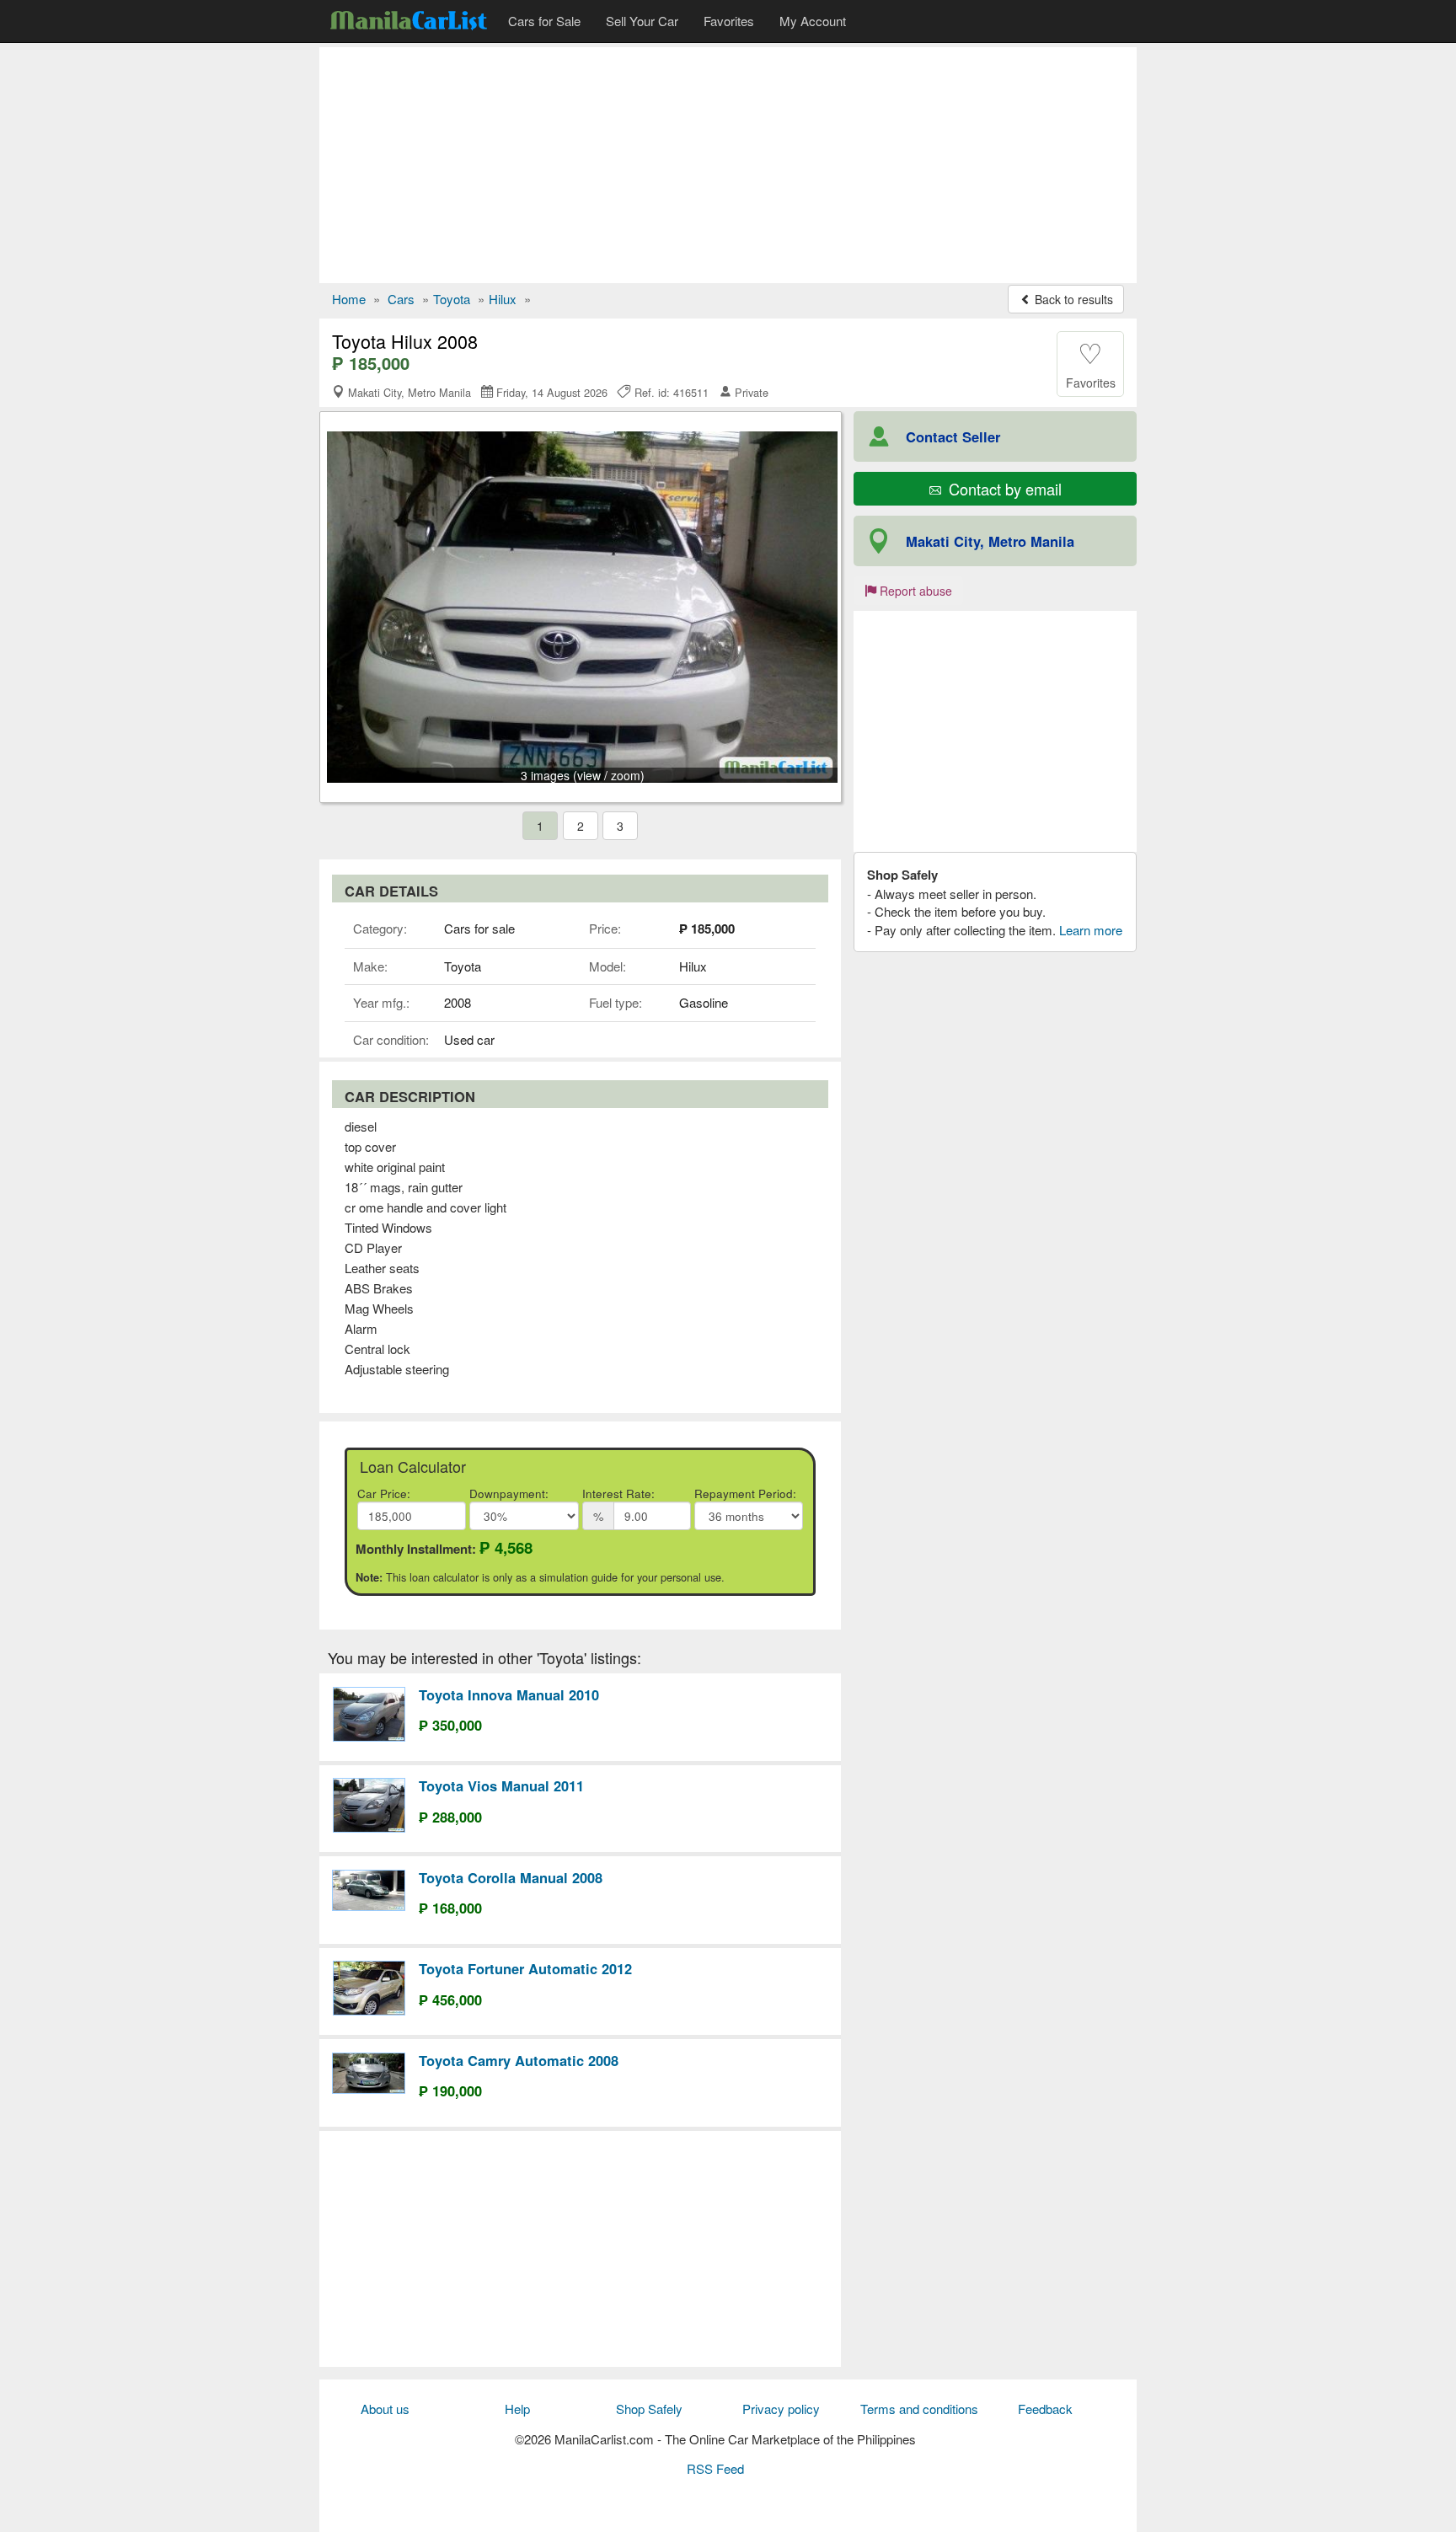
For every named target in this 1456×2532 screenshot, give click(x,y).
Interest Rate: (618, 1494)
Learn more (1091, 930)
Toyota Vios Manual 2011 (501, 1785)
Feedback (1045, 2409)
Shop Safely (649, 2409)
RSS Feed (715, 2468)
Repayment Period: (745, 1494)
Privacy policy (781, 2409)
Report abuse (914, 591)
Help (517, 2409)
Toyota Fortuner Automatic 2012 (525, 1968)
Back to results (1072, 299)
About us (385, 2409)
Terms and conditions (919, 2409)
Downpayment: (509, 1494)
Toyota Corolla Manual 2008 (511, 1877)
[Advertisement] (728, 165)
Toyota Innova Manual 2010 (509, 1694)
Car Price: (384, 1494)
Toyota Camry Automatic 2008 (519, 2060)
